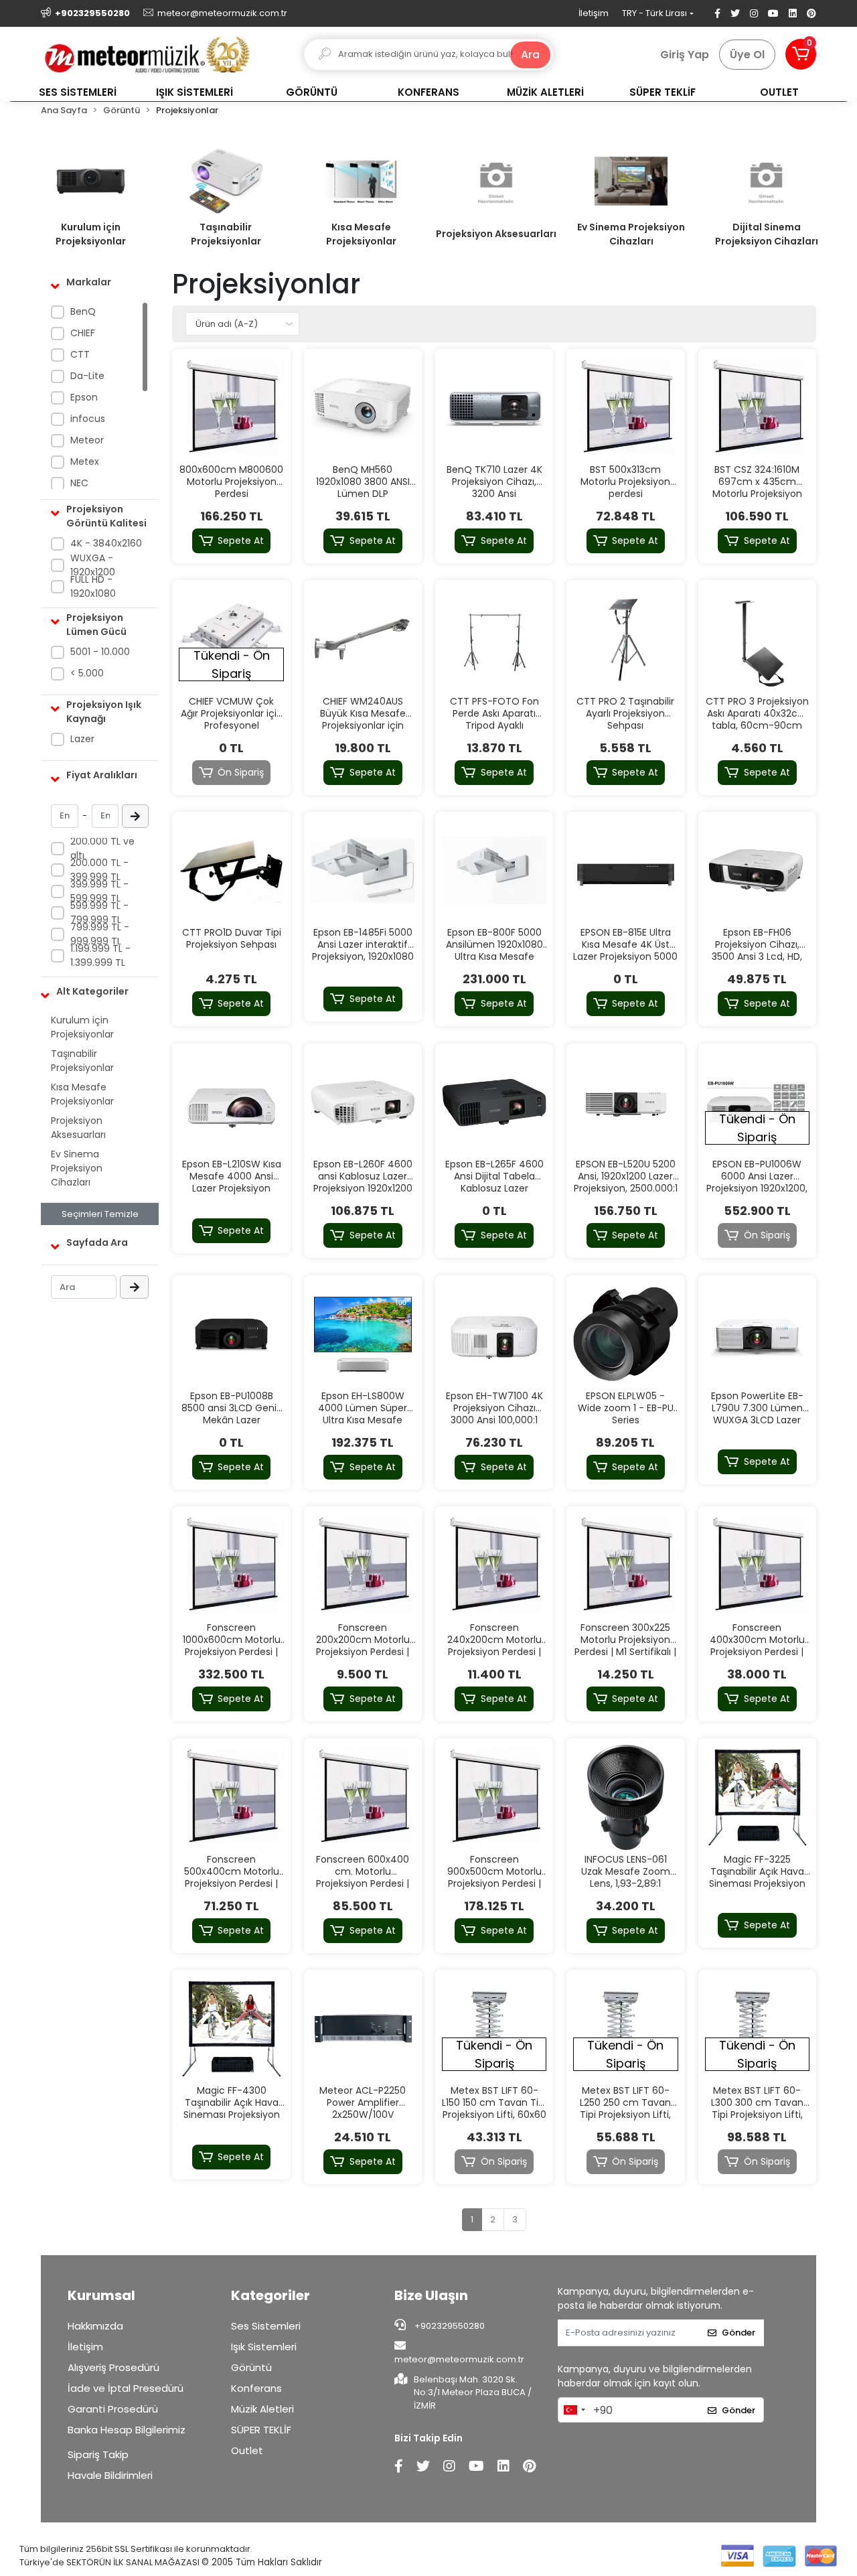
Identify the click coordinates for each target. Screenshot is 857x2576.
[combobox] (574, 2410)
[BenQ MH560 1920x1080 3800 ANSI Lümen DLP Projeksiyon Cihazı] (363, 408)
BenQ (83, 311)
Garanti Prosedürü (113, 2409)
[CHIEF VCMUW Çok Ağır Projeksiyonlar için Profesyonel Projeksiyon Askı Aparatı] (231, 639)
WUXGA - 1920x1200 (93, 565)
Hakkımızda (95, 2326)
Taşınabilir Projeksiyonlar (226, 234)
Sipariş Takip (98, 2454)
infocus (88, 419)
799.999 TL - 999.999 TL (100, 934)
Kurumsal (101, 2295)
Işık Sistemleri (264, 2347)
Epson (84, 397)
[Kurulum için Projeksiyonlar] (90, 181)
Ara (530, 55)
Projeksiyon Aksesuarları (496, 234)
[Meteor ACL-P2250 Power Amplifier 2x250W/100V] (363, 2029)
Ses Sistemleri (266, 2326)
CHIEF (83, 333)
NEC (79, 483)
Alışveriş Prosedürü (113, 2367)
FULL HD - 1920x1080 (93, 586)
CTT (80, 354)
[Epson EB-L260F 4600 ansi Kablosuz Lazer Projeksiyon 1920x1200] (363, 1102)
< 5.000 (87, 673)
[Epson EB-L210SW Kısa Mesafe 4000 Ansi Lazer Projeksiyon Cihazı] (231, 1102)
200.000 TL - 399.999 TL (99, 870)
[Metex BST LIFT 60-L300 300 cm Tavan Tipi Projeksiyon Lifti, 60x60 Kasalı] (757, 2029)
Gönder (738, 2333)
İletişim (594, 13)
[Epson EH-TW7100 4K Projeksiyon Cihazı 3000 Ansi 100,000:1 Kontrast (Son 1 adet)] (494, 1334)
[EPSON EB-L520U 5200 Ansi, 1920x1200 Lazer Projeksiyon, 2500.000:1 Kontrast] (625, 1102)
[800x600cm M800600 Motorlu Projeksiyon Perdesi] (231, 408)
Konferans (256, 2388)
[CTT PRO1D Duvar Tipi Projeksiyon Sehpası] (231, 871)
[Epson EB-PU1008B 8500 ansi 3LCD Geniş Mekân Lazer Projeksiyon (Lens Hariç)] (231, 1334)
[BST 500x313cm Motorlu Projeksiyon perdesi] (625, 408)
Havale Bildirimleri (110, 2475)
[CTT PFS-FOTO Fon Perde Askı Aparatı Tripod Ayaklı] (494, 639)
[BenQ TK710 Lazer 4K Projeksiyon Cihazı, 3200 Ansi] (494, 408)
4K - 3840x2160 (106, 543)
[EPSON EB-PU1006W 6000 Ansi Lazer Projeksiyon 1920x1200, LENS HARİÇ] (757, 1102)
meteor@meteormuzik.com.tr (459, 2359)
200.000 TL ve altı (102, 848)
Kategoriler (270, 2295)
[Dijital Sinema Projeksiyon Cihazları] (767, 181)
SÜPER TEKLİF (261, 2430)
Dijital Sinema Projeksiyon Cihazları (767, 234)
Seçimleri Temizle (100, 1214)
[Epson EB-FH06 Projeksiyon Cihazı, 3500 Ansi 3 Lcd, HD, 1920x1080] (757, 871)
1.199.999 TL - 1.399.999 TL (100, 955)
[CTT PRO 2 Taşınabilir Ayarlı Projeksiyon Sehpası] (625, 639)
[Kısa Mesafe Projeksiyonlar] (361, 181)
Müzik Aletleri (262, 2409)
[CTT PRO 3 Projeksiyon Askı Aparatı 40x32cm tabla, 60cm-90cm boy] (757, 639)
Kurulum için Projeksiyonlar (91, 234)
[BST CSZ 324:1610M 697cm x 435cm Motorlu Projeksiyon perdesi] (757, 408)
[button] (801, 54)
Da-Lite (87, 376)
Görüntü (251, 2367)
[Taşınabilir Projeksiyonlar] (226, 181)
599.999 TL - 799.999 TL (99, 913)
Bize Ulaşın (431, 2295)
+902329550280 (449, 2326)
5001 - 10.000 (100, 652)
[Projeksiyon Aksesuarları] (496, 181)
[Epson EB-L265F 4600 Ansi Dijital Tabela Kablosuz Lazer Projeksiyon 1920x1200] (494, 1102)
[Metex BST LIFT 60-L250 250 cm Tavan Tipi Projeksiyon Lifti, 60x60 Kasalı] (625, 2029)
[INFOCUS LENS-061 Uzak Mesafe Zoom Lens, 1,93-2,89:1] (625, 1797)
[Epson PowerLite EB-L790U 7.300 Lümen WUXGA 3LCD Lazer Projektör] (757, 1334)
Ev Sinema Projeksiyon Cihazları (631, 234)
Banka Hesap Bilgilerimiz (127, 2430)
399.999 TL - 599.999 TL (99, 891)
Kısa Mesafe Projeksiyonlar (361, 234)
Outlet (247, 2450)
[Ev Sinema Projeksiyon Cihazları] (631, 181)
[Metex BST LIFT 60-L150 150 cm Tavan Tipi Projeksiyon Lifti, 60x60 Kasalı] (494, 2029)
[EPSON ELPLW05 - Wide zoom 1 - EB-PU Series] (625, 1334)
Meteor (87, 440)
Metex (85, 461)
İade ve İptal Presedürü (126, 2388)
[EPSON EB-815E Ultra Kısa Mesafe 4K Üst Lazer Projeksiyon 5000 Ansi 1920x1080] (625, 871)
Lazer (82, 739)
